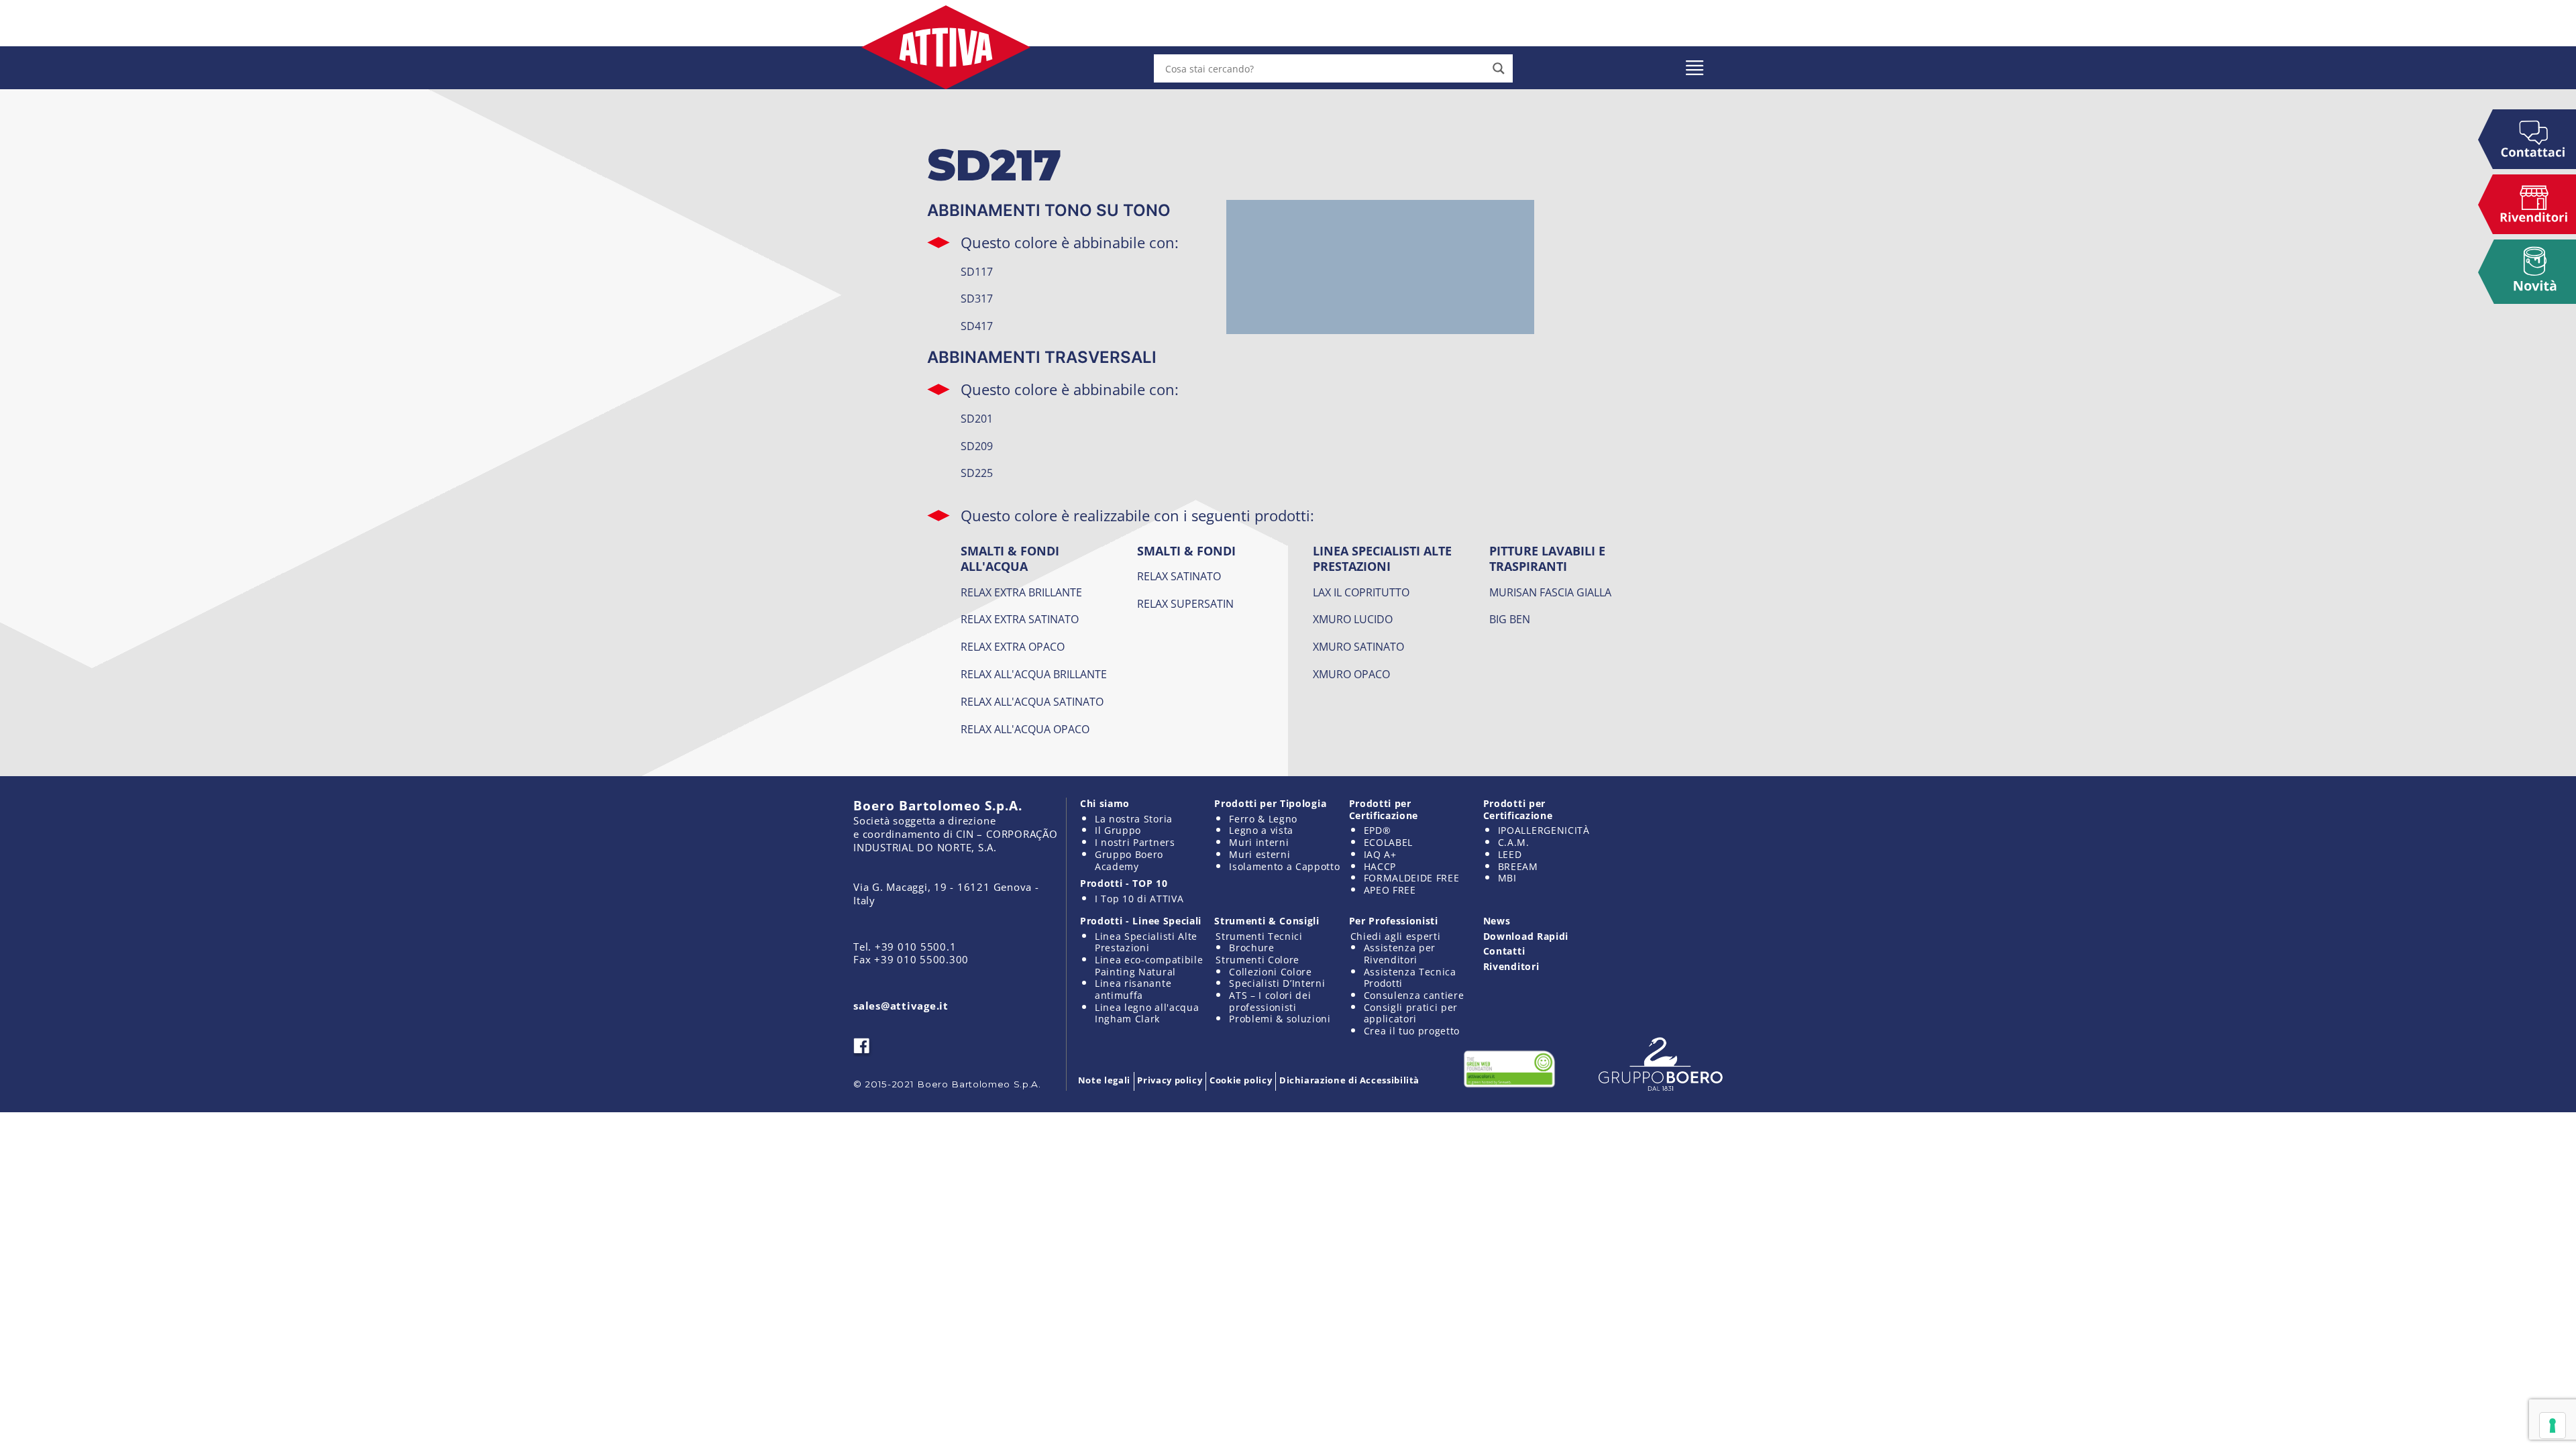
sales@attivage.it (901, 1006)
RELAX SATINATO (1179, 576)
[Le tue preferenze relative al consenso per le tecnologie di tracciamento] (2553, 1426)
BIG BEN (1510, 619)
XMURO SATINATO (1358, 647)
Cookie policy (1241, 1080)
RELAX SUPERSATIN (1185, 604)
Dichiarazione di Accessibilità (1349, 1080)
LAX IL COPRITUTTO (1361, 592)
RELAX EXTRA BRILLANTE (1021, 592)
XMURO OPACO (1351, 674)
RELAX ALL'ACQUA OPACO (1025, 729)
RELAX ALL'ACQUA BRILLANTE (1034, 674)
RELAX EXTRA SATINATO (1020, 619)
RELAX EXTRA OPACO (1013, 647)
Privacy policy (1170, 1080)
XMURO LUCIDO (1353, 619)
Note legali (1104, 1080)
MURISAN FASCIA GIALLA (1550, 592)
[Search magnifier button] (1499, 68)
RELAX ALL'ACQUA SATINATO (1032, 702)
